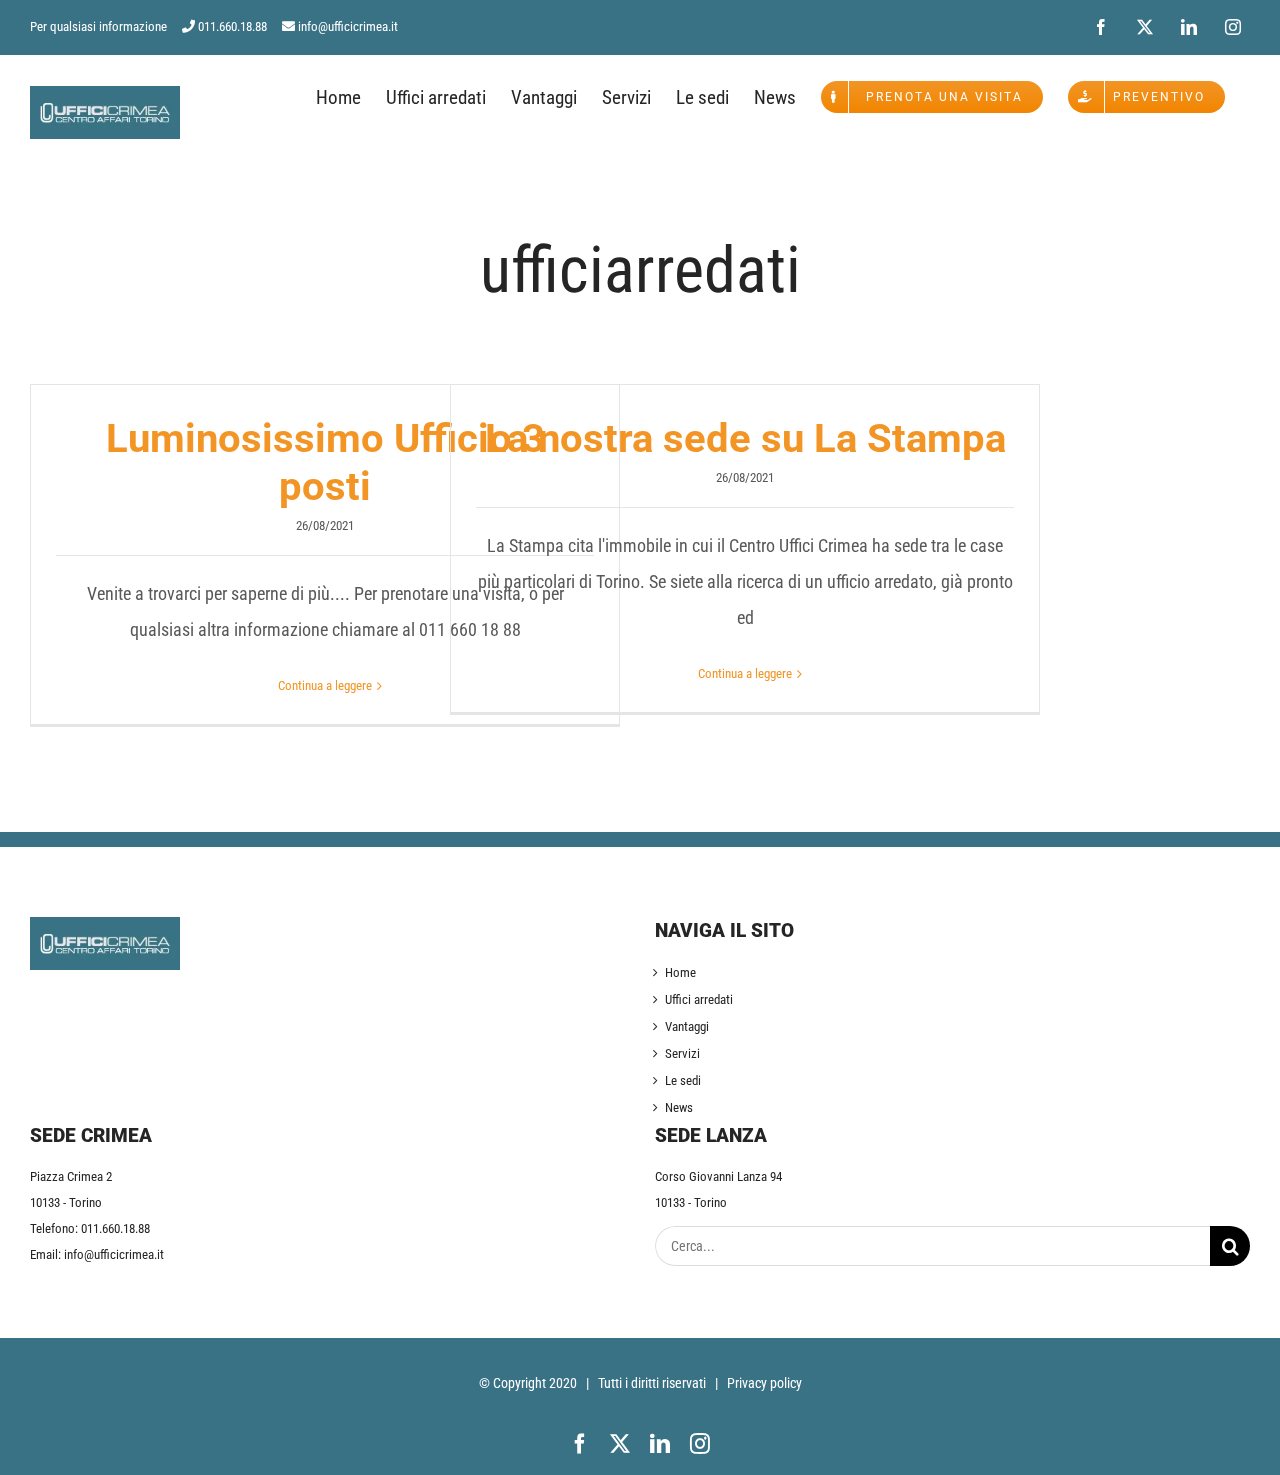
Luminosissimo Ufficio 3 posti (325, 462)
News (679, 1107)
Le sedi (683, 1080)
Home (680, 972)
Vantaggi (687, 1026)
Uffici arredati (699, 999)
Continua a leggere (325, 685)
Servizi (682, 1053)
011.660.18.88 (232, 26)
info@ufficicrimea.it (348, 26)
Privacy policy (764, 1383)
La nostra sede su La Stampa (745, 438)
